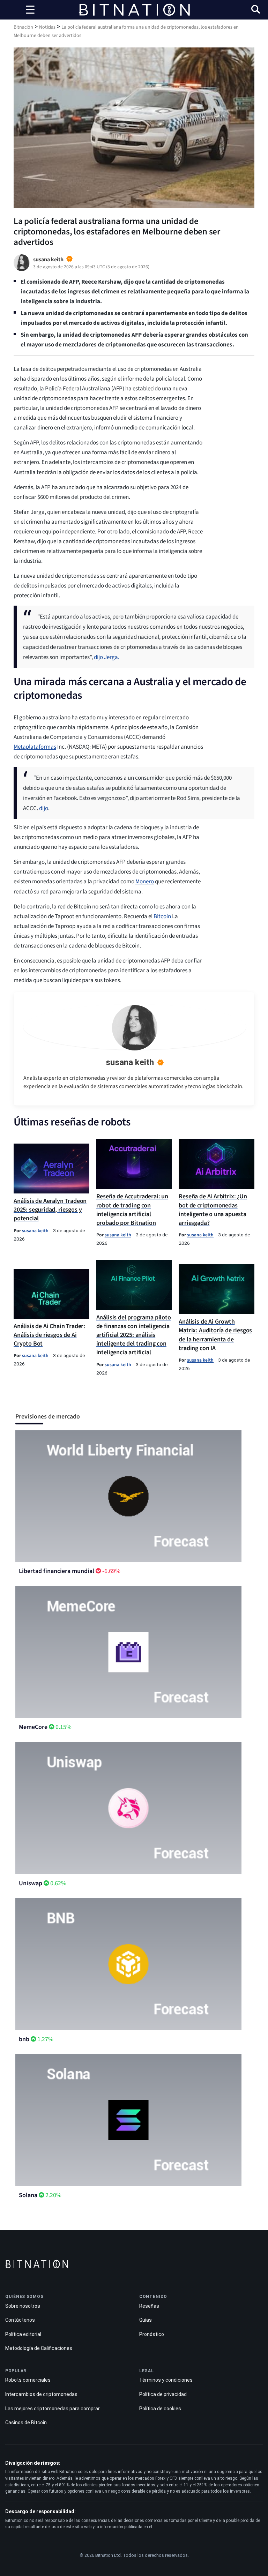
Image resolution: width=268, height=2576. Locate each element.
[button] (256, 10)
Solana (28, 2195)
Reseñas (149, 2306)
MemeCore (33, 1727)
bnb (24, 2039)
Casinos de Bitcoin (26, 2423)
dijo (44, 808)
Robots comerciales (28, 2380)
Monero (145, 882)
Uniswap (31, 1883)
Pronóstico (152, 2334)
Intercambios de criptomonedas (41, 2394)
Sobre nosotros (23, 2306)
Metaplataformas (35, 747)
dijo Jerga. (107, 657)
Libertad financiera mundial (57, 1571)
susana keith (130, 1062)
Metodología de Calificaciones (39, 2348)
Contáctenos (20, 2320)
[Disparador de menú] (30, 10)
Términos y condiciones (166, 2380)
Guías (146, 2320)
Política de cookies (160, 2409)
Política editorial (23, 2334)
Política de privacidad (163, 2394)
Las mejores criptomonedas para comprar (53, 2409)
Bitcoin (162, 916)
